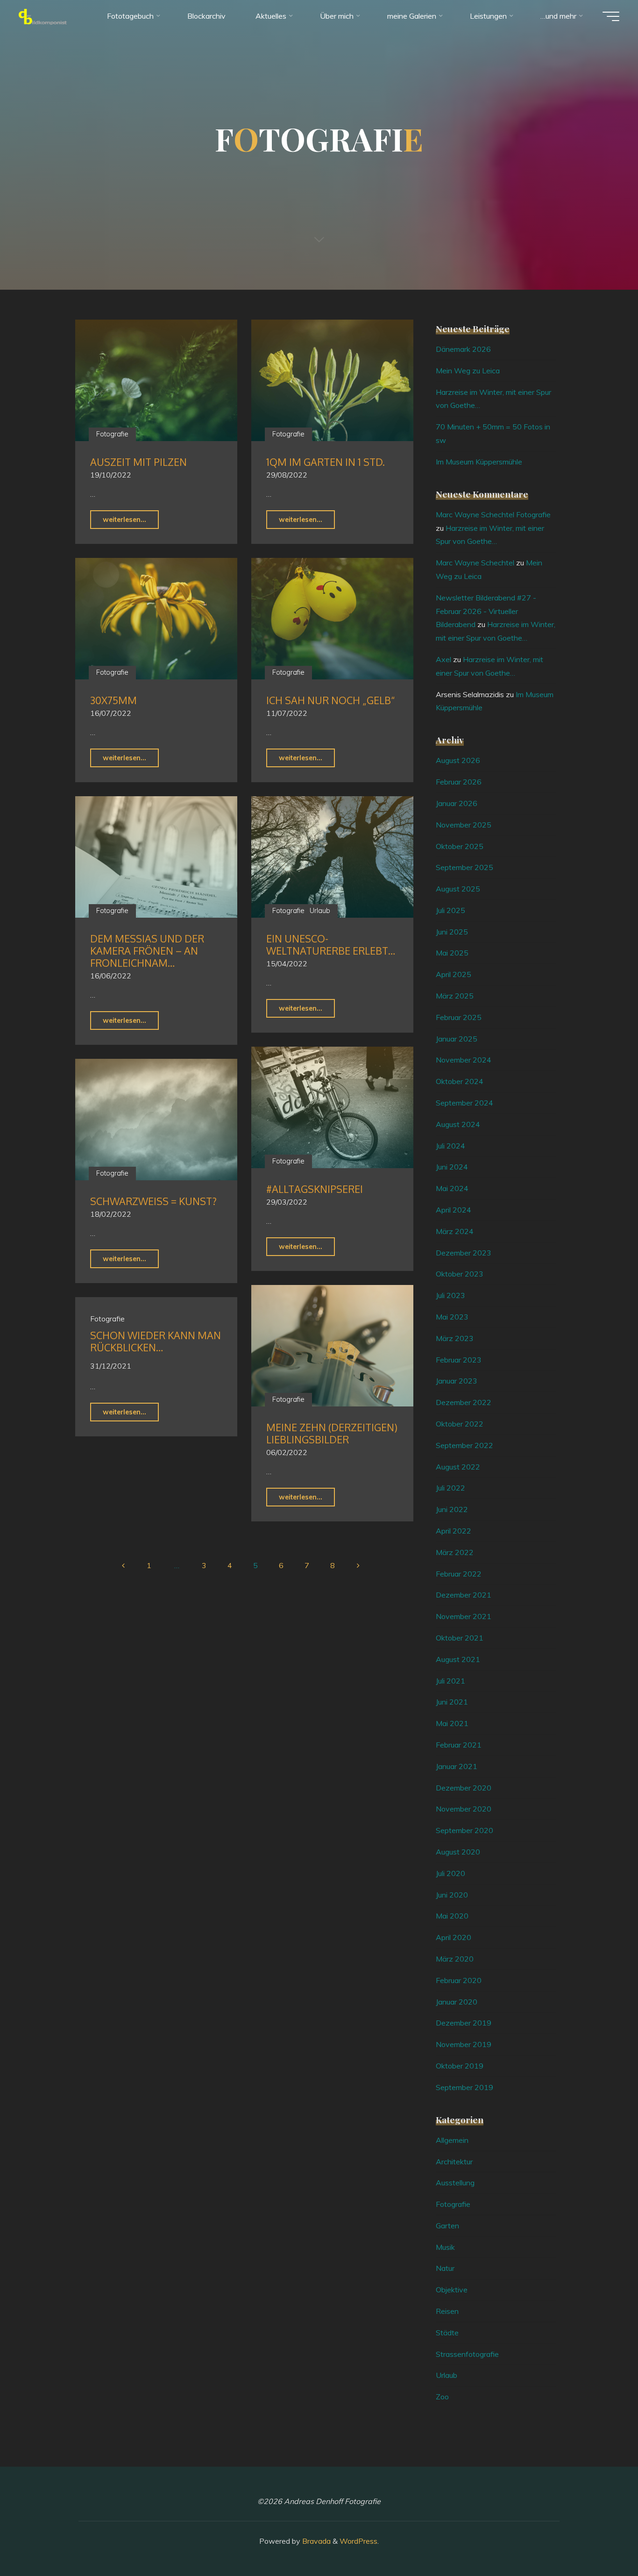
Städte (447, 2333)
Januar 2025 (457, 1039)
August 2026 (458, 760)
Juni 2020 (452, 1895)
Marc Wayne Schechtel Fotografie (493, 514)
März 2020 (455, 1959)
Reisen (447, 2311)
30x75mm (113, 700)
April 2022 (454, 1531)
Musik (445, 2247)
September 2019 (464, 2087)
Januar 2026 (457, 803)
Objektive (452, 2290)
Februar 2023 (459, 1360)
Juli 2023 (450, 1295)
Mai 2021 (452, 1723)
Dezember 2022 (464, 1402)
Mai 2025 (452, 953)
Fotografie (112, 434)
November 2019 (464, 2044)
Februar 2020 (459, 1980)
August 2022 (458, 1467)
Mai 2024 (452, 1188)
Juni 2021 (452, 1702)
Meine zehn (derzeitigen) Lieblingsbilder (332, 1433)
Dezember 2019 (464, 2023)
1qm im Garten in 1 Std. (326, 462)
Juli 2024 (450, 1146)
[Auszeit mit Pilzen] (156, 380)
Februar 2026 (459, 782)
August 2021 (458, 1659)
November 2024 (464, 1060)
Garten (447, 2226)
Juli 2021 (450, 1681)
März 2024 (455, 1231)
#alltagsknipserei (315, 1189)
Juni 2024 (452, 1167)
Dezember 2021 (464, 1595)
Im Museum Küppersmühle (479, 462)
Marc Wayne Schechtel (475, 563)
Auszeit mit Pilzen (138, 462)
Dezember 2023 (464, 1253)
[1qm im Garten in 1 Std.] (332, 380)
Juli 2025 (450, 910)
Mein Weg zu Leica (468, 371)
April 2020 (454, 1937)
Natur (445, 2268)
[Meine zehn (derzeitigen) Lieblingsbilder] (332, 1346)
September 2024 (464, 1103)
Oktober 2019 (460, 2066)
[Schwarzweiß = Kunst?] (156, 1120)
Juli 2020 (450, 1873)
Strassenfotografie (467, 2354)
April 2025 (454, 974)
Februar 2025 (459, 1017)
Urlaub (320, 911)
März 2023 (455, 1338)
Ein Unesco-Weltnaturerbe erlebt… (331, 945)
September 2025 (464, 867)
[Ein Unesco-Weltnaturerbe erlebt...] (332, 857)
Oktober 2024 (460, 1081)
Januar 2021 (457, 1766)
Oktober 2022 (460, 1424)
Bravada (315, 2541)
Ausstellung (455, 2183)
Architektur (454, 2162)
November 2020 (464, 1809)
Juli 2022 (450, 1488)
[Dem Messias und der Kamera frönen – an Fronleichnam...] (156, 857)
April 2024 (454, 1210)
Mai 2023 (452, 1317)
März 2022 (455, 1552)
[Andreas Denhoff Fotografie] (43, 16)
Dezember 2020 (464, 1788)
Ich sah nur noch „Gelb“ (331, 700)
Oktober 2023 (460, 1274)
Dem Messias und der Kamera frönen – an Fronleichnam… (147, 951)
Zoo (442, 2397)
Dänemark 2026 (463, 349)
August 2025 (458, 889)
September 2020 (464, 1830)
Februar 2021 (459, 1745)
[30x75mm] (156, 619)
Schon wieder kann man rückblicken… (156, 1341)
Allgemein (452, 2140)
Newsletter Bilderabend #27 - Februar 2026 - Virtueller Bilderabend (486, 611)
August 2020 (458, 1852)
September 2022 (464, 1445)
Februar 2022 (459, 1574)
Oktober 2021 (460, 1638)
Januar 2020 (457, 2002)
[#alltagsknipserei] (332, 1107)
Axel (443, 659)
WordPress (358, 2541)
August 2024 (458, 1124)
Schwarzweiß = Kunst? (153, 1201)
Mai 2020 (452, 1916)
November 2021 (464, 1616)
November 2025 (464, 825)
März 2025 (455, 996)
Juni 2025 (452, 932)
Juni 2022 (452, 1509)
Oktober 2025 (460, 846)
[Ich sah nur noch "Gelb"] (332, 619)
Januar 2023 (457, 1381)
